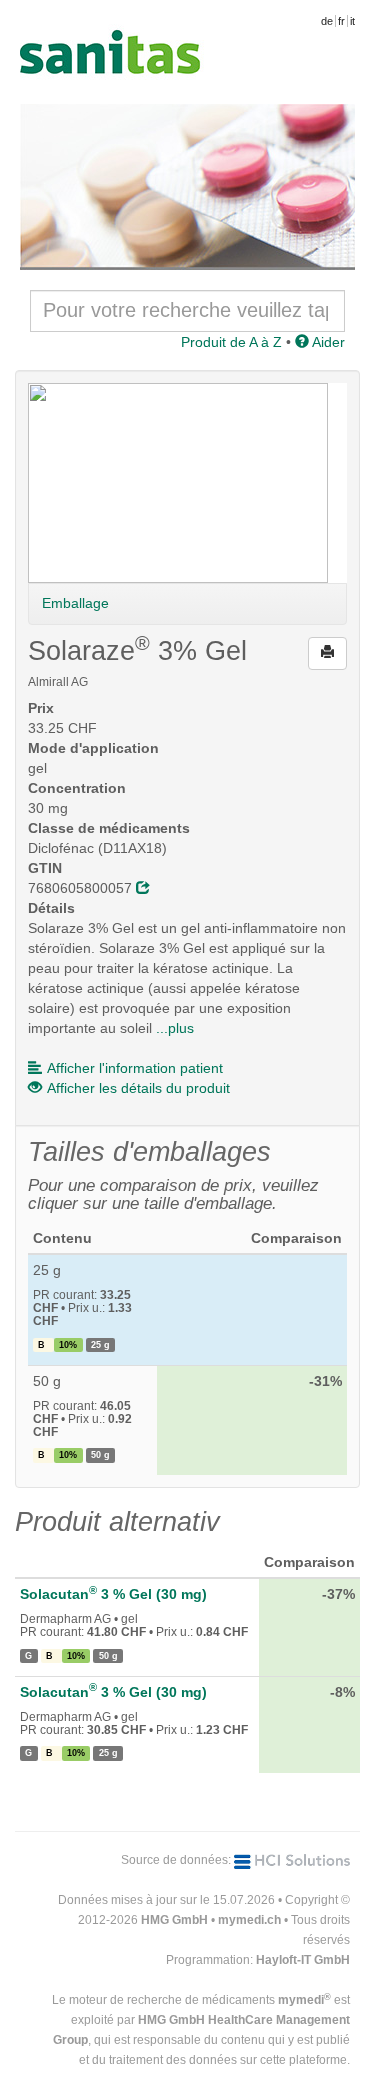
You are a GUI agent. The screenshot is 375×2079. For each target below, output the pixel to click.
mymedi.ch (249, 1920)
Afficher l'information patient (135, 1068)
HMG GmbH (174, 1920)
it (352, 21)
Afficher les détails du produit (138, 1088)
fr (341, 21)
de (327, 21)
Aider (327, 342)
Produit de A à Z (231, 342)
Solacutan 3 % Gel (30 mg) (113, 1594)
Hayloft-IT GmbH (303, 1960)
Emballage (75, 603)
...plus (175, 1028)
